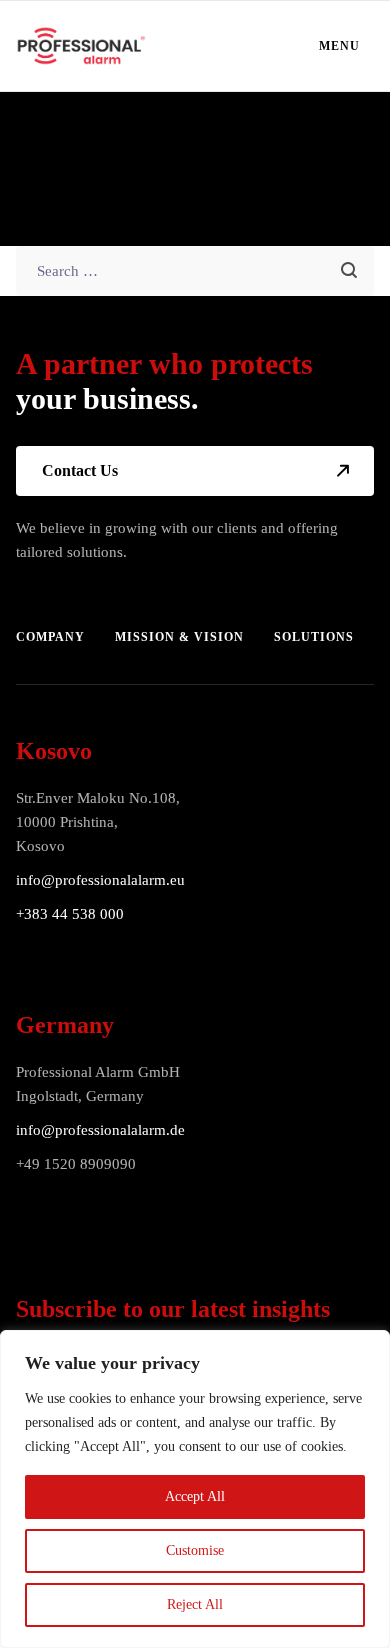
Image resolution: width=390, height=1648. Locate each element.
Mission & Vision (179, 637)
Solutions (314, 637)
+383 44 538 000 (70, 914)
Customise (195, 1550)
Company (50, 637)
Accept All (195, 1496)
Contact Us (80, 470)
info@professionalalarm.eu (100, 880)
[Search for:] (195, 270)
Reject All (195, 1604)
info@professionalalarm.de (100, 1130)
